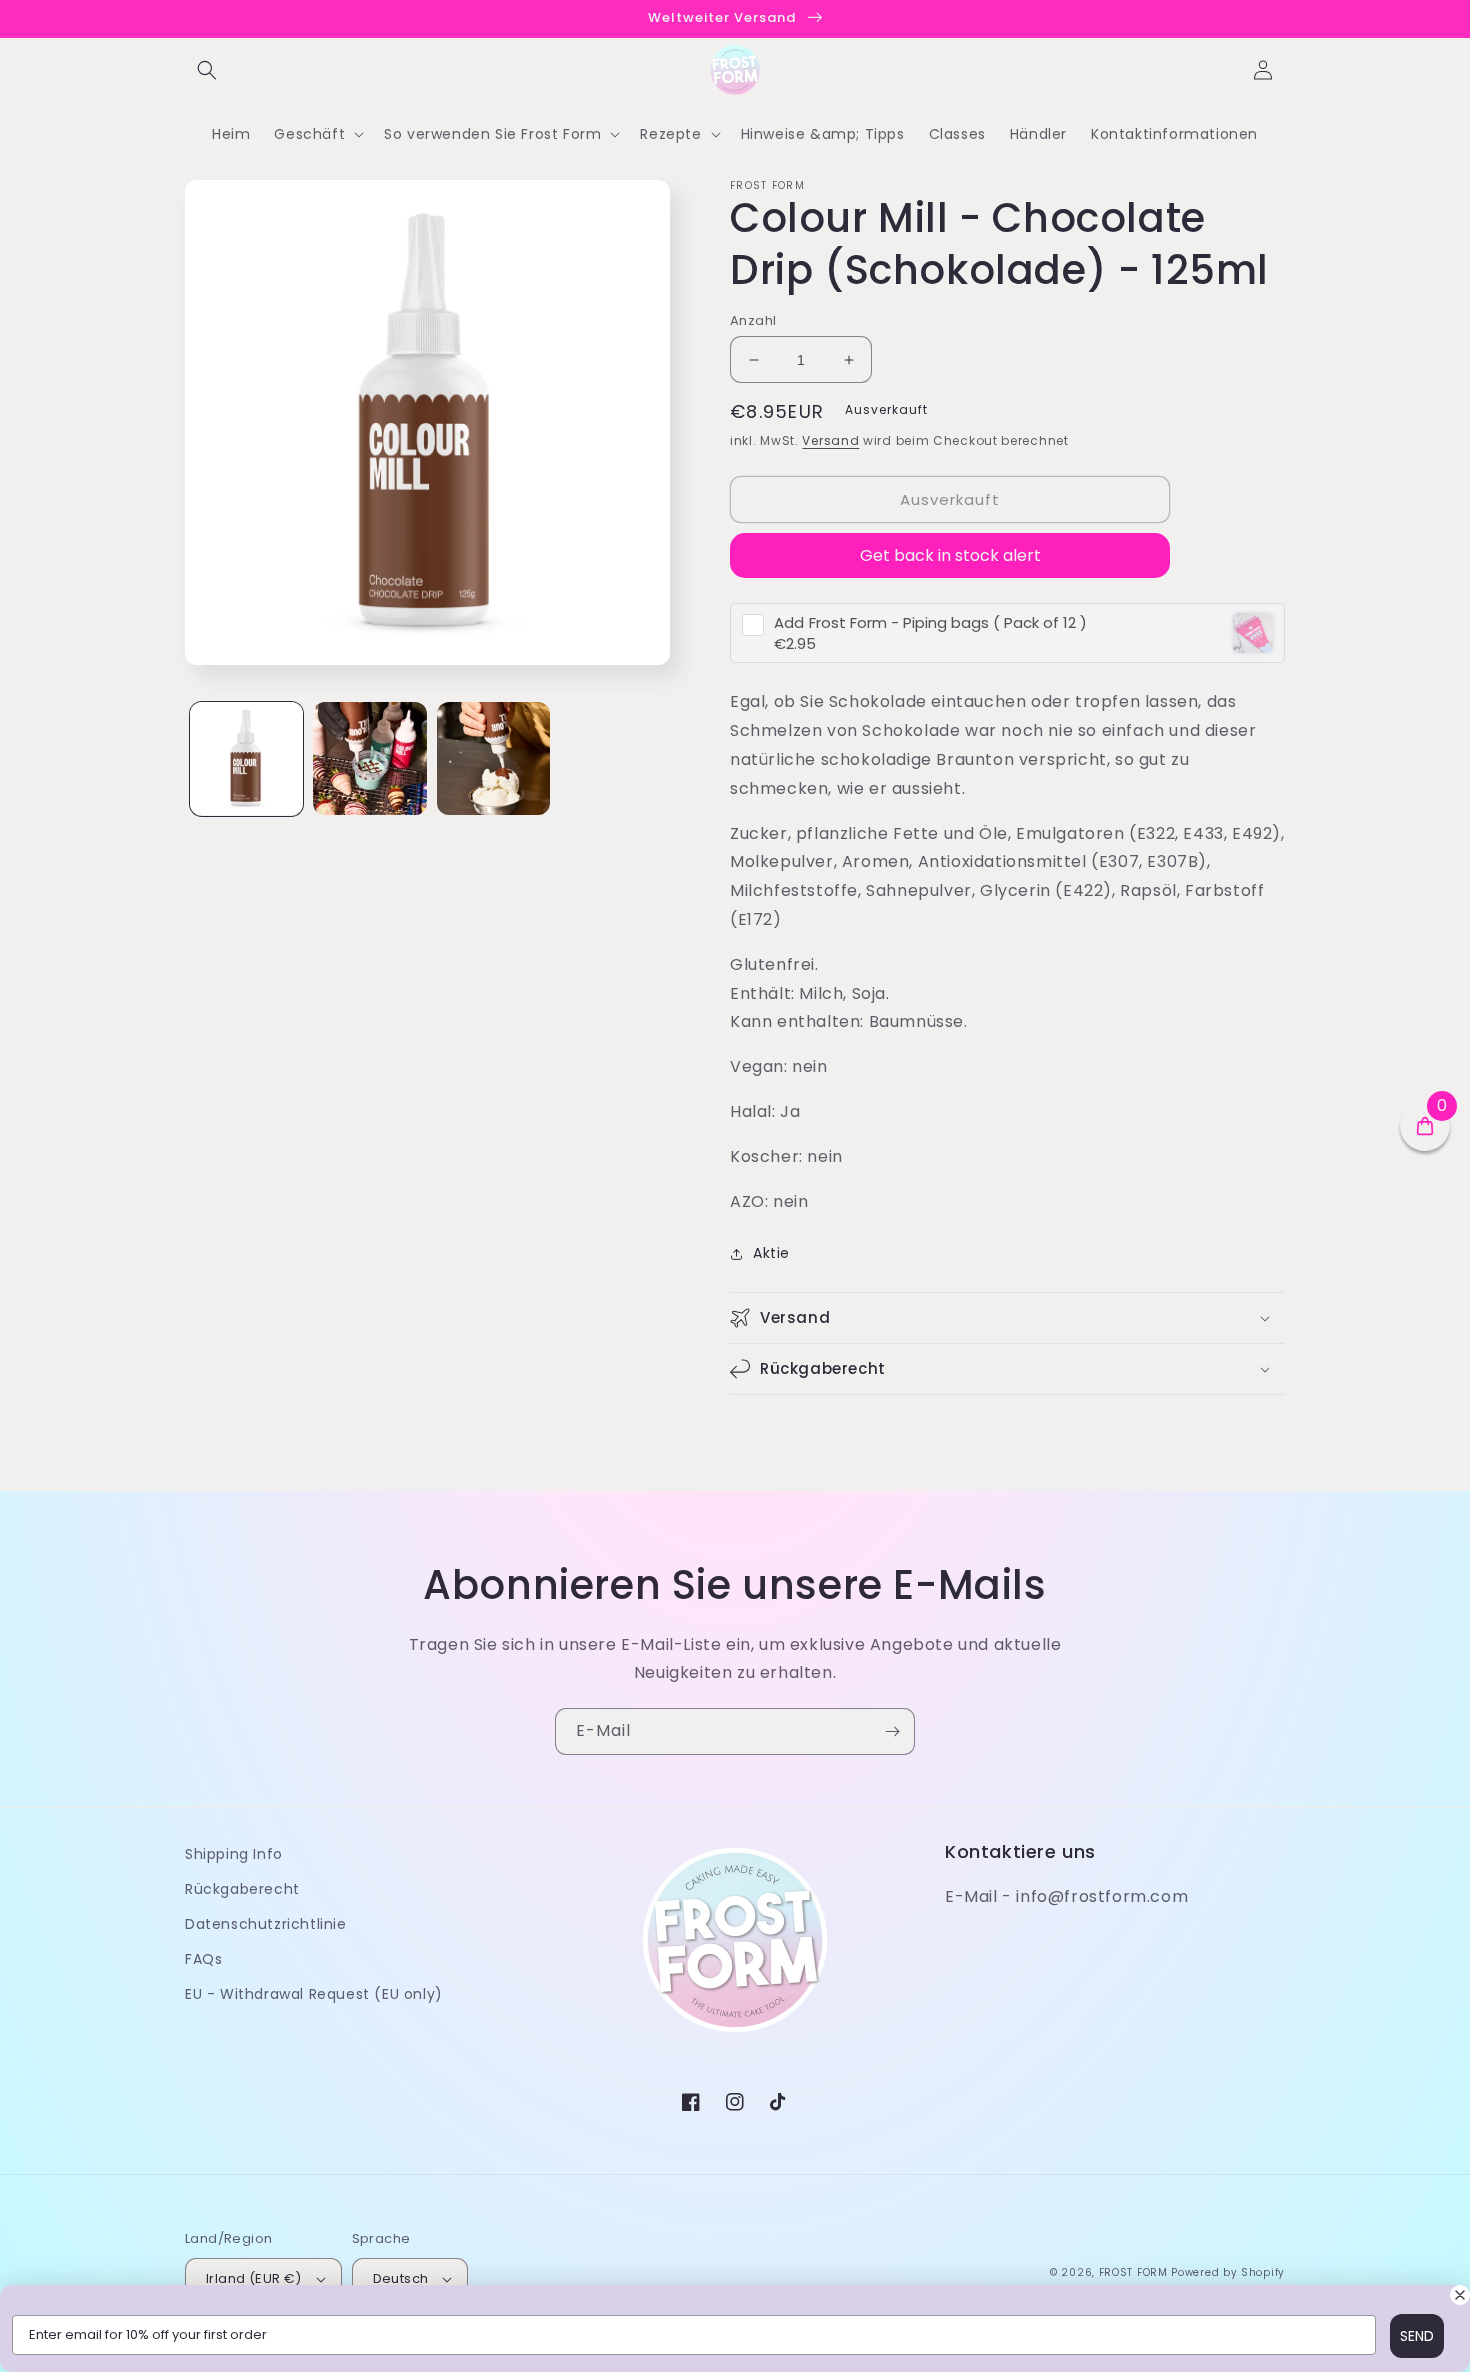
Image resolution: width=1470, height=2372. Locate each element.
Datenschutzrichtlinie (266, 1924)
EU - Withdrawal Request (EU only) (314, 1994)
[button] (207, 70)
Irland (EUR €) (254, 2278)
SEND (1417, 2336)
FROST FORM (1133, 2272)
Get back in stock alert (950, 555)
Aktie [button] (771, 1253)
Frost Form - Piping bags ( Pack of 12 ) (930, 622)
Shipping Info (234, 1854)
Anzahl (753, 320)
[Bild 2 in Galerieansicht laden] (369, 758)
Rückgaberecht (242, 1889)
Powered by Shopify (1228, 2272)
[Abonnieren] (892, 1731)
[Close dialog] (1460, 2295)
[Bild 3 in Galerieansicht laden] (493, 758)
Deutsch (401, 2278)
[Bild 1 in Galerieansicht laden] (246, 758)
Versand (830, 440)
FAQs (203, 1959)
